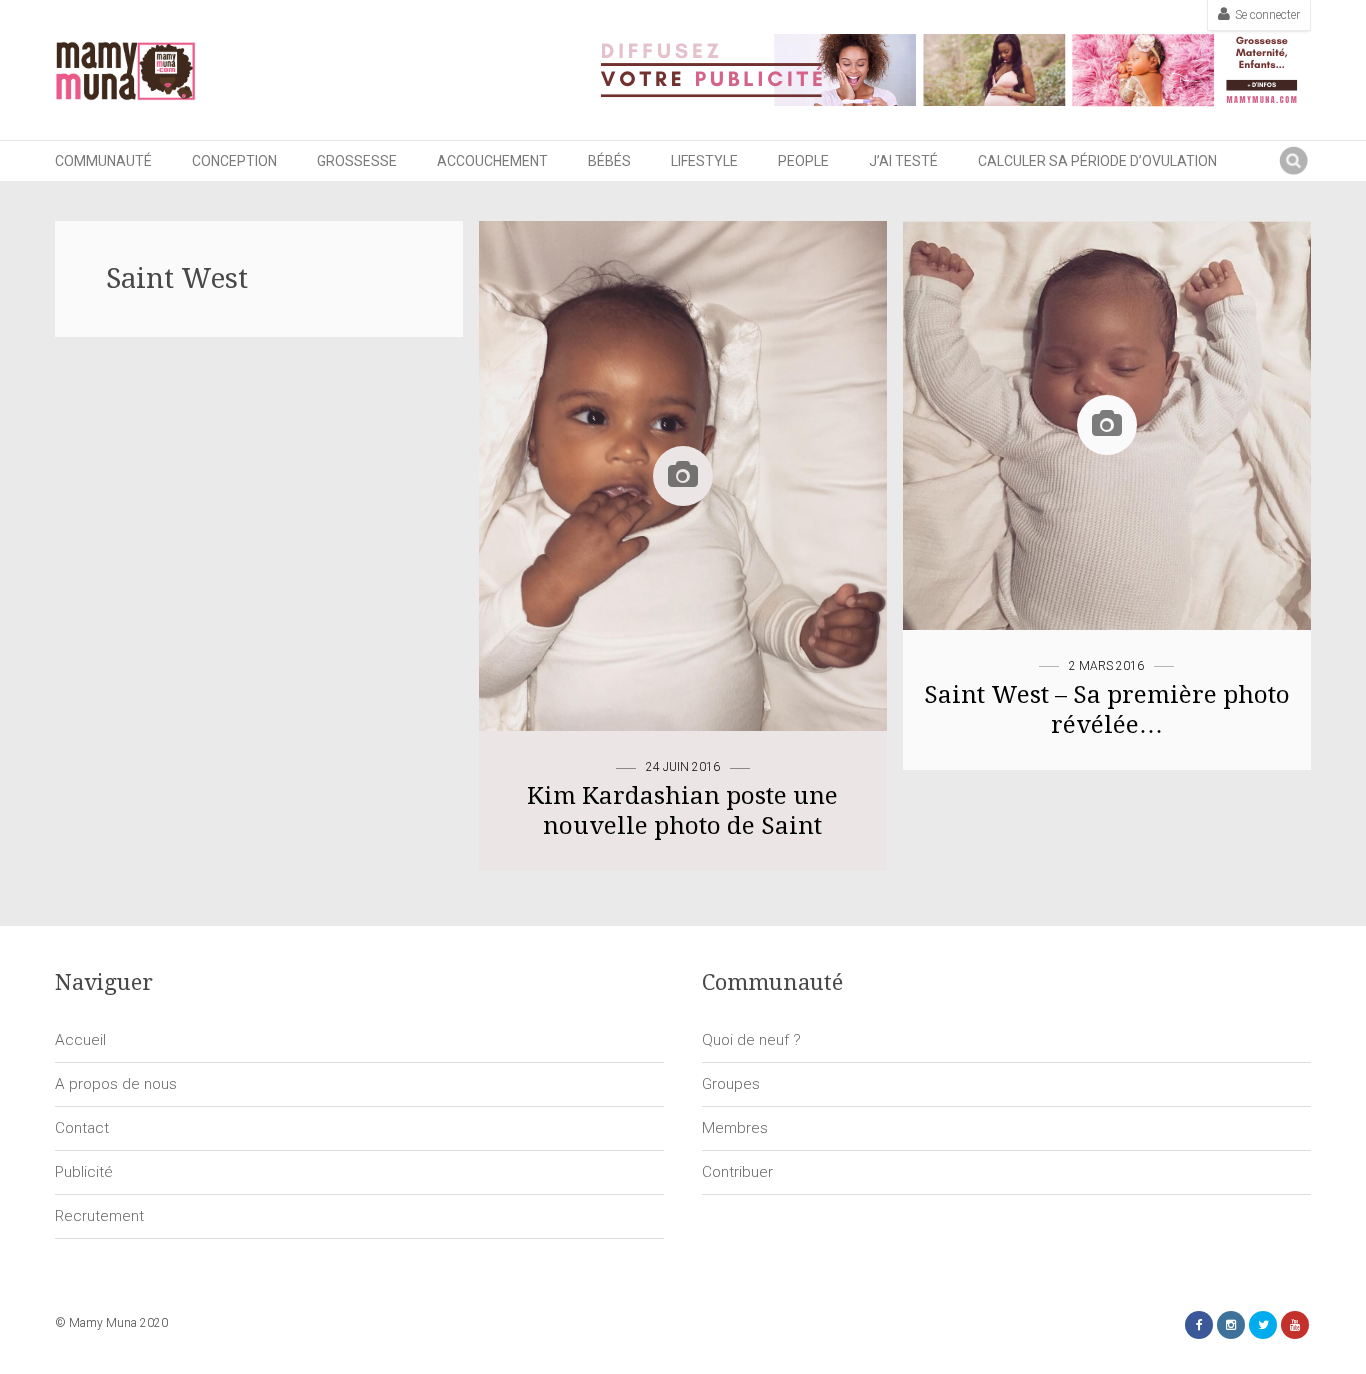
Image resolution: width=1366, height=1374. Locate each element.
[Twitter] (1263, 1325)
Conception (234, 161)
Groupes (731, 1084)
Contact (82, 1128)
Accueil (80, 1040)
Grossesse (357, 161)
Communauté (103, 161)
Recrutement (99, 1216)
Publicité (84, 1172)
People (803, 161)
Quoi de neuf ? (751, 1040)
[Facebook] (1199, 1325)
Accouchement (492, 161)
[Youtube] (1295, 1325)
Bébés (609, 161)
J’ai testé (903, 161)
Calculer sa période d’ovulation (1097, 161)
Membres (735, 1128)
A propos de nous (116, 1084)
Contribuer (737, 1172)
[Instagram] (1231, 1325)
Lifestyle (704, 161)
